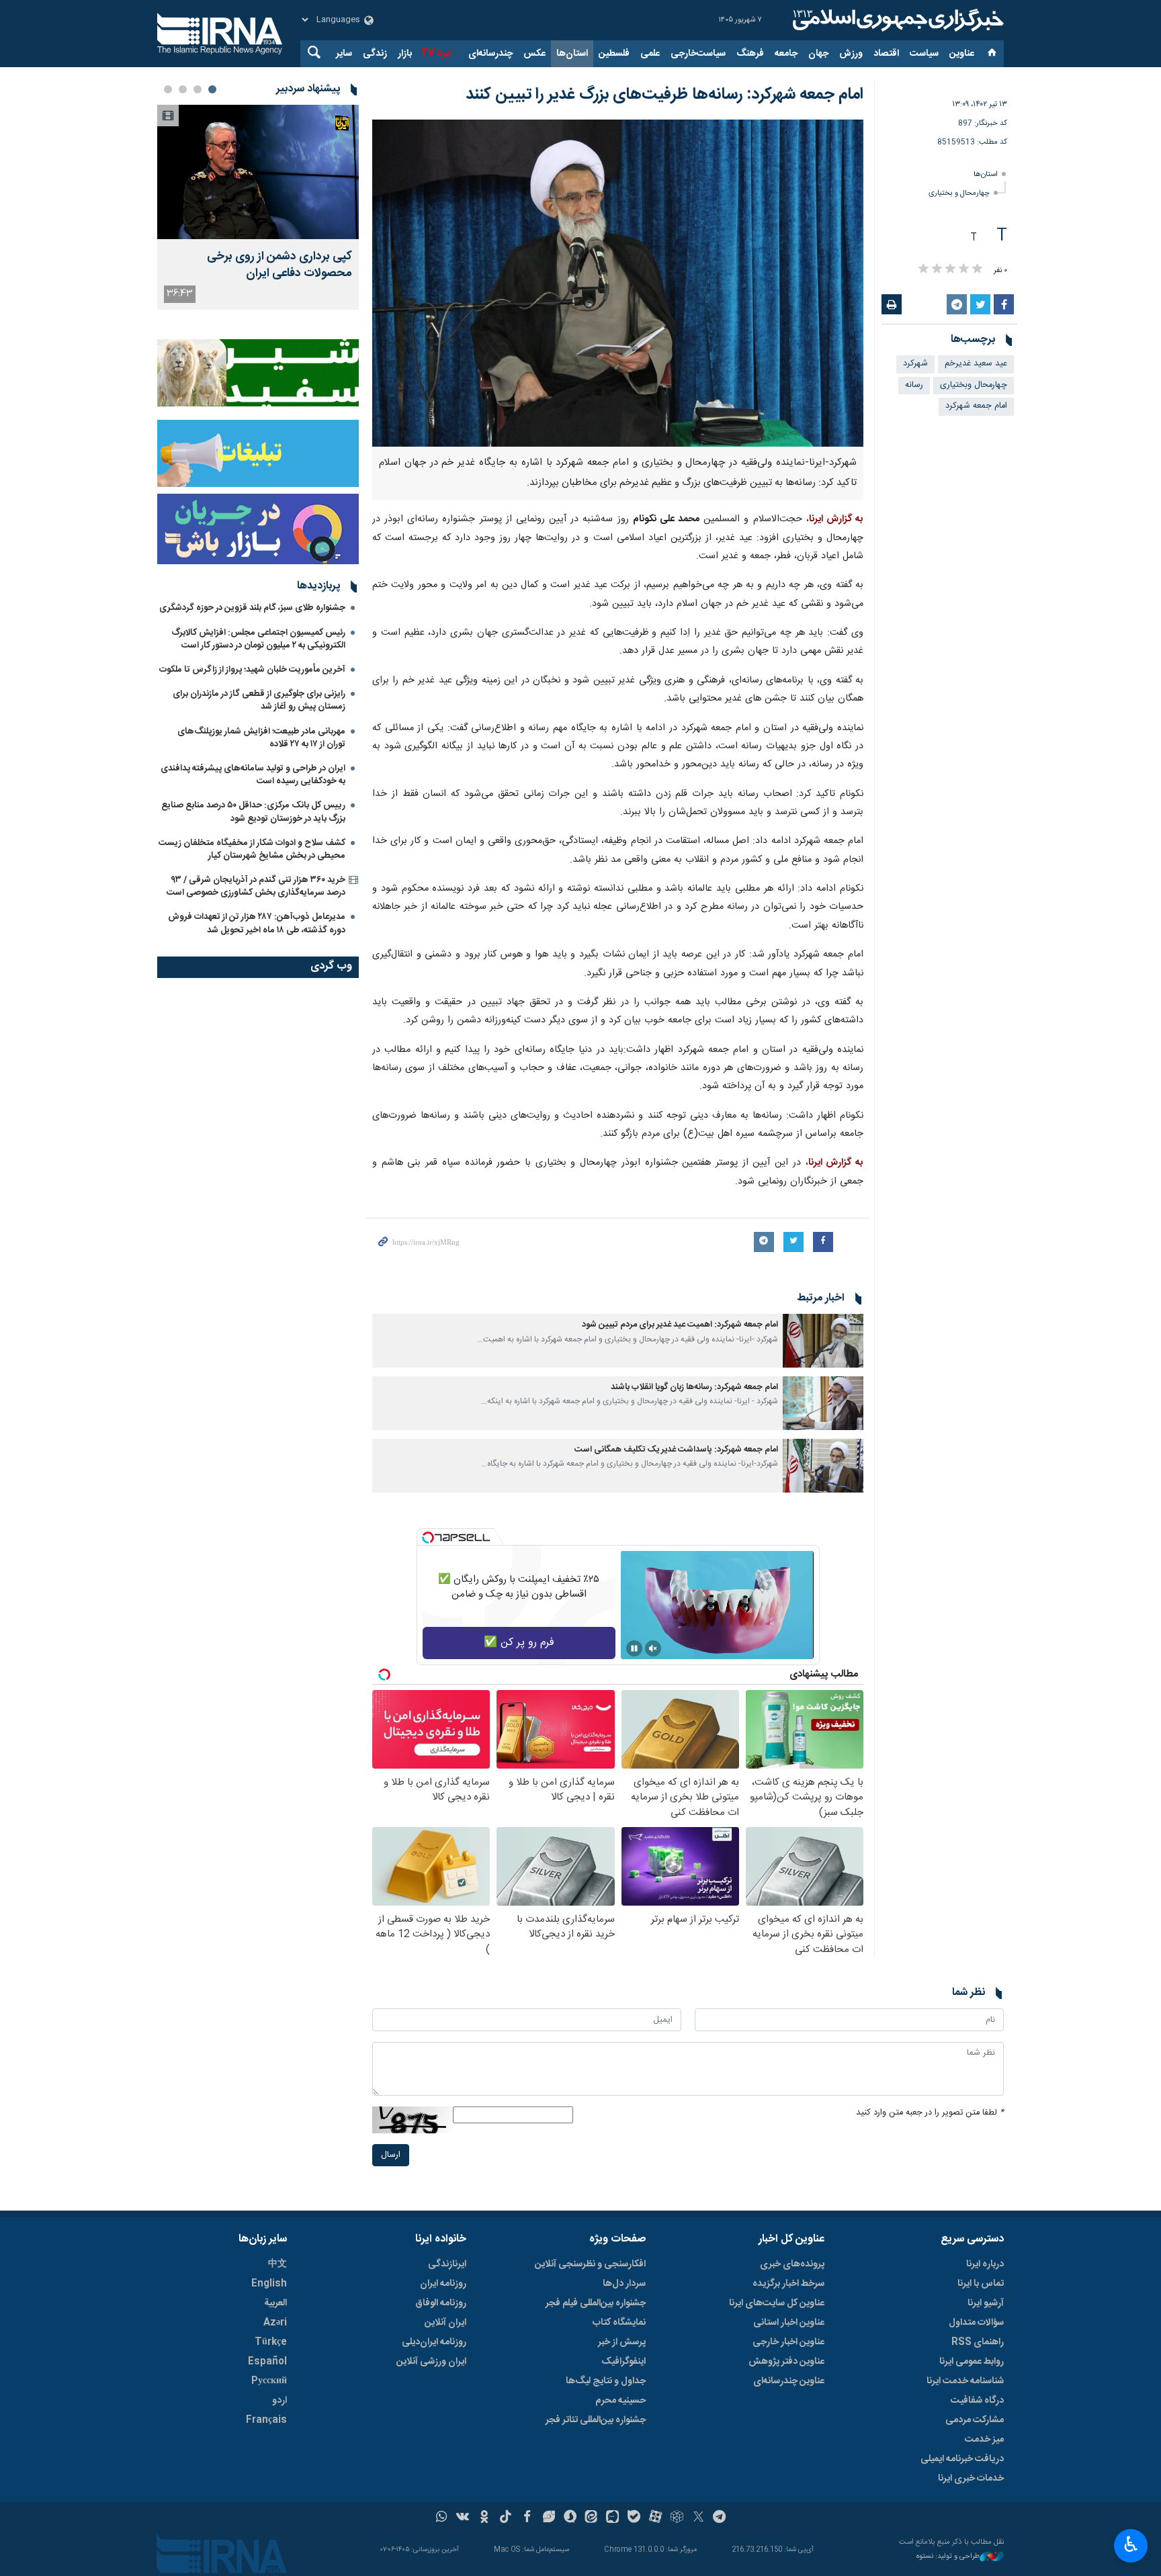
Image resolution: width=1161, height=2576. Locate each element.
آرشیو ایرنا (986, 2303)
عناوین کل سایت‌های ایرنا (777, 2303)
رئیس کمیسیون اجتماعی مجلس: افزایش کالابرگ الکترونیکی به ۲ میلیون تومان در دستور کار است (258, 639)
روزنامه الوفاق (441, 2303)
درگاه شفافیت (977, 2401)
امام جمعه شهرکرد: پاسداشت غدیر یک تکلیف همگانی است (676, 1450)
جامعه (786, 54)
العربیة (275, 2303)
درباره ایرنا (985, 2264)
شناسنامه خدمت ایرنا (965, 2381)
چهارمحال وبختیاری (974, 385)
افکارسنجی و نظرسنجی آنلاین (590, 2264)
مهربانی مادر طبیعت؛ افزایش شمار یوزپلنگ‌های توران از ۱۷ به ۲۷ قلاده (261, 738)
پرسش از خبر (622, 2342)
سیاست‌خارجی (698, 54)
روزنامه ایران (443, 2284)
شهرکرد (915, 364)
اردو (279, 2401)
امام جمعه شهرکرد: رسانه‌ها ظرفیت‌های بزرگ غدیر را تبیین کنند (664, 95)
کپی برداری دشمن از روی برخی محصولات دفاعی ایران (279, 265)
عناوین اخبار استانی (789, 2323)
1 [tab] (212, 89)
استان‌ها (572, 54)
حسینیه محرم (620, 2401)
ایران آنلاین (445, 2323)
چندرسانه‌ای (490, 54)
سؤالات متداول (976, 2323)
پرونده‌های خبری (792, 2264)
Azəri (275, 2323)
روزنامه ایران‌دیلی (434, 2342)
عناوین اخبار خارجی (788, 2342)
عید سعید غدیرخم (976, 364)
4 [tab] (168, 89)
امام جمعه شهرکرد (976, 406)
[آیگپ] (612, 2518)
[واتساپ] (442, 2518)
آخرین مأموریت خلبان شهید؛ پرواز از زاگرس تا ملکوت (252, 670)
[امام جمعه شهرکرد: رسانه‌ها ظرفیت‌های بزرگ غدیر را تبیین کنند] (618, 283)
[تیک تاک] (506, 2518)
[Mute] (653, 1648)
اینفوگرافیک (623, 2362)
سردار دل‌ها (624, 2284)
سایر (344, 54)
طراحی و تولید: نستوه (948, 2557)
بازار (405, 54)
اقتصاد (886, 54)
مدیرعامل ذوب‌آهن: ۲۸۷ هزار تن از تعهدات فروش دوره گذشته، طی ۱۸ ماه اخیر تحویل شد (257, 923)
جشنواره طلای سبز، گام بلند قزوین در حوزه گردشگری (252, 608)
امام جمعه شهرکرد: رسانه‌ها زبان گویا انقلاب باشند (694, 1387)
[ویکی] (463, 2518)
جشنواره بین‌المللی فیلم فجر (596, 2303)
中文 (277, 2264)
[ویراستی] (549, 2518)
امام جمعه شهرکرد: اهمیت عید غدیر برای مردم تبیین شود (680, 1325)
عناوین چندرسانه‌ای (789, 2381)
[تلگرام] (720, 2518)
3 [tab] (183, 89)
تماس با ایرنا (981, 2284)
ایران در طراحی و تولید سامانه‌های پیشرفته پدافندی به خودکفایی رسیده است (253, 775)
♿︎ (1131, 2544)
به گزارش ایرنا (836, 519)
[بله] (634, 2518)
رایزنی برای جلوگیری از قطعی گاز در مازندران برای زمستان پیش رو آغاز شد (259, 700)
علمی (650, 54)
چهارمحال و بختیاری (959, 193)
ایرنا (896, 20)
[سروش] (570, 2518)
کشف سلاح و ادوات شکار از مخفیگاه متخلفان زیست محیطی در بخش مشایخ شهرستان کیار (252, 849)
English (269, 2284)
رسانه (914, 385)
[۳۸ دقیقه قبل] (258, 172)
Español (267, 2362)
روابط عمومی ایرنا (972, 2362)
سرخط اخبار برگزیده (788, 2284)
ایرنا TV (436, 54)
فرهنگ (750, 54)
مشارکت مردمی (975, 2420)
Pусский (269, 2381)
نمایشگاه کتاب (619, 2323)
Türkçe (271, 2342)
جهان (818, 54)
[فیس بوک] (527, 2518)
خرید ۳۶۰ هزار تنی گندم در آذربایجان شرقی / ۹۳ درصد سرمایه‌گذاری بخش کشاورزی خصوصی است (256, 886)
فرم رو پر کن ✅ (519, 1643)
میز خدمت (984, 2440)
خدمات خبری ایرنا (971, 2479)
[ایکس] (698, 2518)
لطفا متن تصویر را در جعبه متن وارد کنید (930, 2113)
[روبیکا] (677, 2518)
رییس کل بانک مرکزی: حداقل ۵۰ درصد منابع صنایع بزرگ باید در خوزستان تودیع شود (253, 812)
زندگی (375, 54)
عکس (534, 54)
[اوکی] (484, 2518)
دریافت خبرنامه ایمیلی (962, 2459)
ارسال (391, 2155)
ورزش (851, 54)
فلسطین (614, 54)
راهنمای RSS (978, 2342)
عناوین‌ (962, 54)
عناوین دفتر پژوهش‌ (786, 2362)
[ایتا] (592, 2518)
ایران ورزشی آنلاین (431, 2362)
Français (266, 2420)
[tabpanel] (258, 207)
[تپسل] (428, 1538)
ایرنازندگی (447, 2264)
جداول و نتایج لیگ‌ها (606, 2381)
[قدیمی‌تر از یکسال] (823, 1341)
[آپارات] (655, 2518)
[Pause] (634, 1648)
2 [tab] (198, 89)
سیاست (924, 54)
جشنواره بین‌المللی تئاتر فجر (596, 2420)
